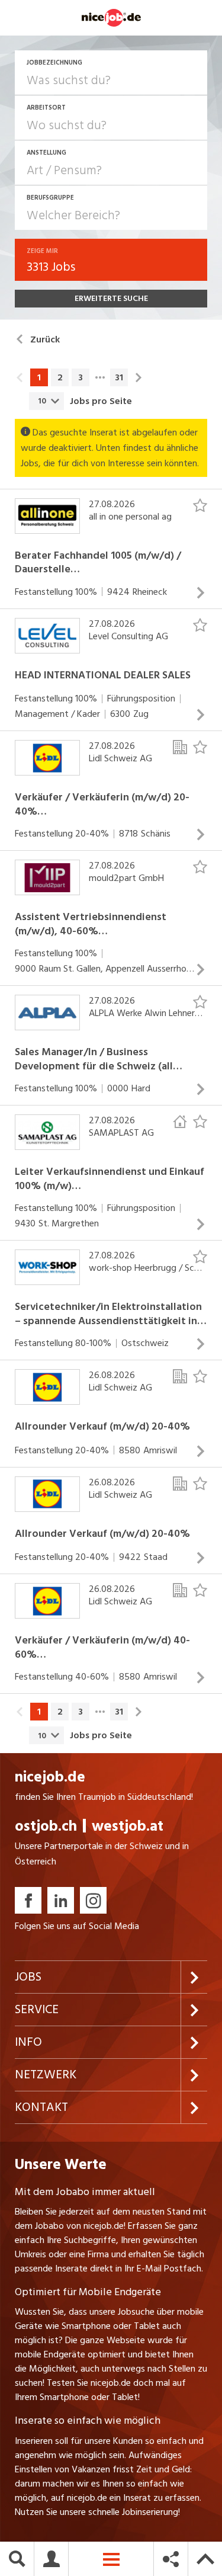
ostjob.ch (46, 1826)
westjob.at (128, 1826)
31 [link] (119, 377)
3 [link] (81, 377)
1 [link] (39, 377)
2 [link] (60, 377)
